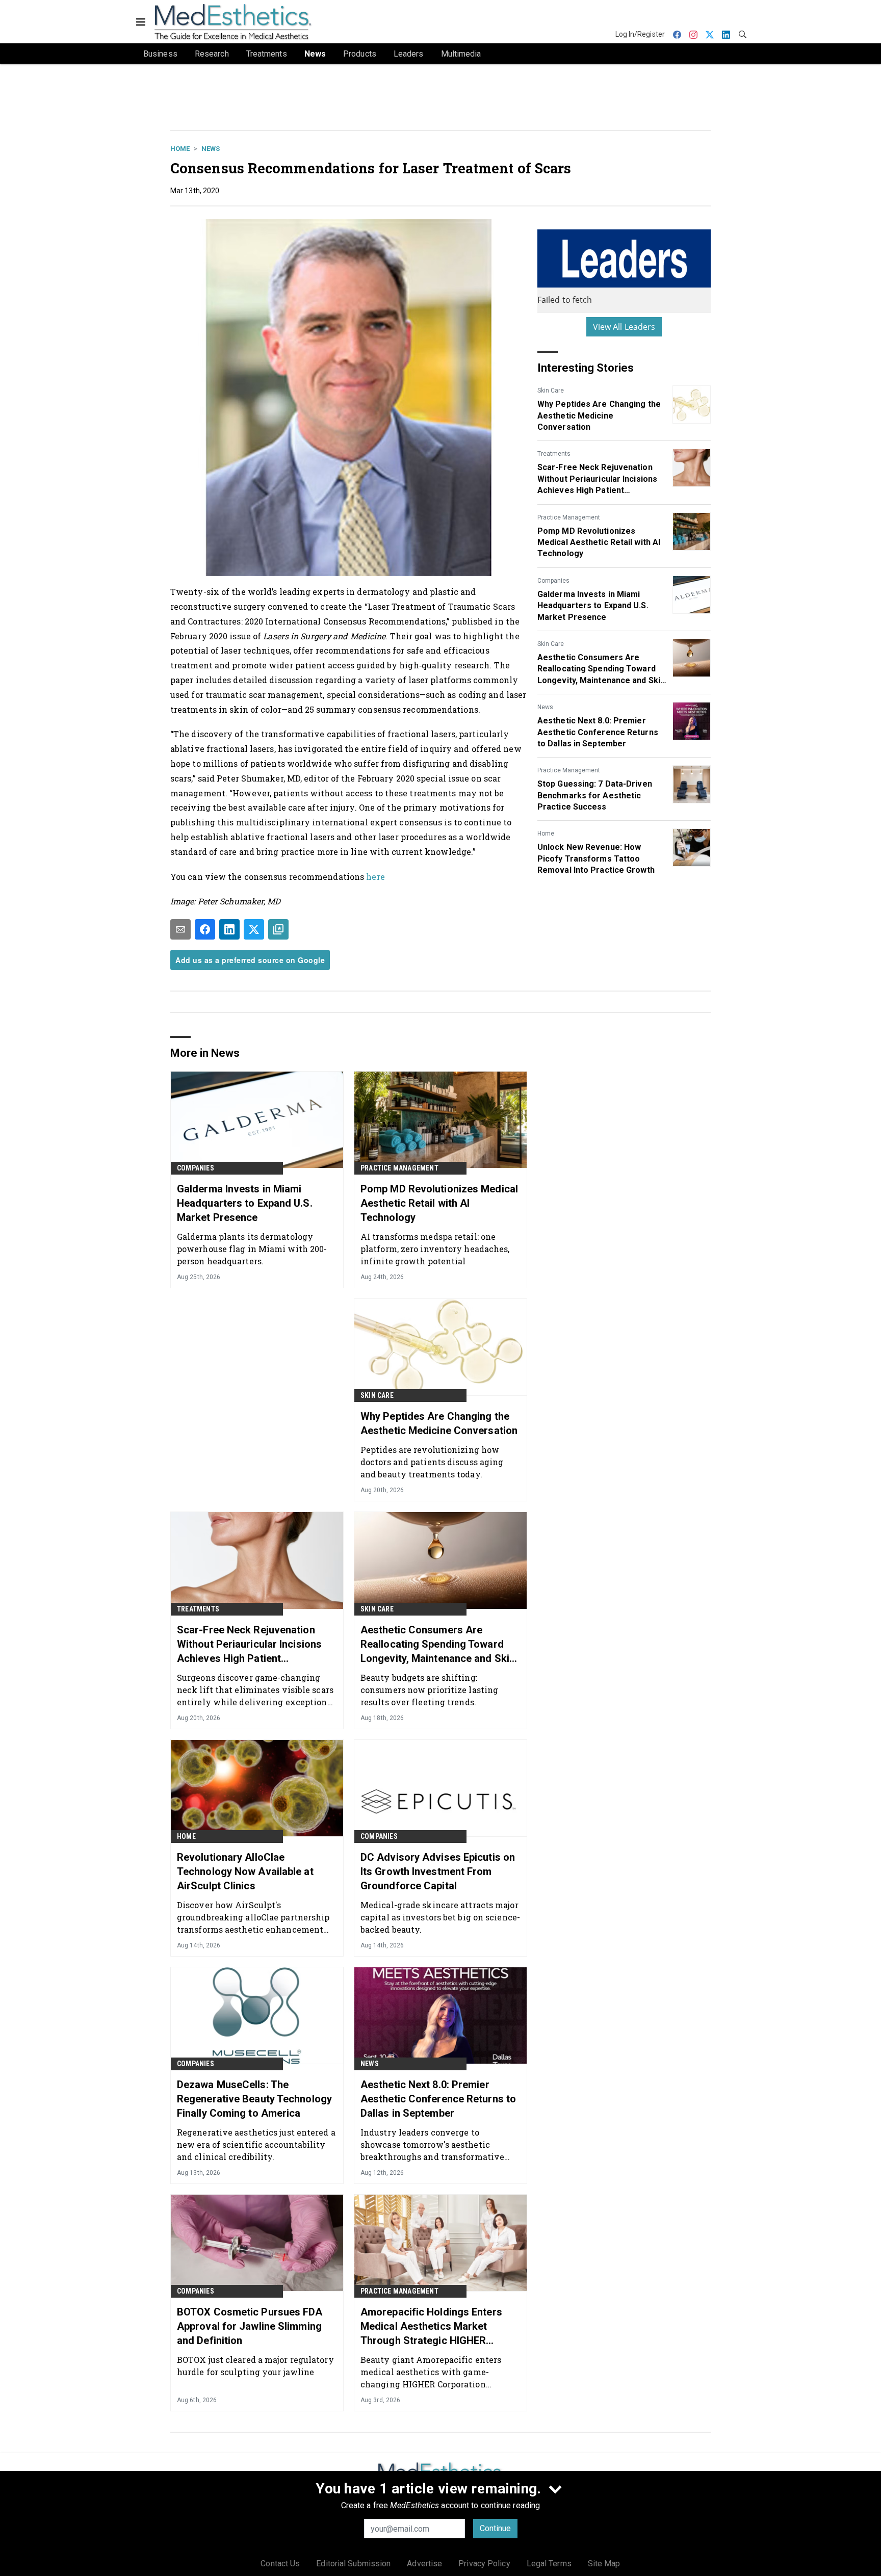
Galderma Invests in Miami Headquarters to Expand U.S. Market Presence (593, 606)
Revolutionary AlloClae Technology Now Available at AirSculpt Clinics (245, 1871)
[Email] (180, 929)
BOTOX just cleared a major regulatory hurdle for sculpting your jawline (255, 2366)
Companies (553, 581)
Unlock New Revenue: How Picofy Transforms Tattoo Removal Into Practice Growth (596, 858)
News (211, 149)
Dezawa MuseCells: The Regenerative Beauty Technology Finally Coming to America (254, 2099)
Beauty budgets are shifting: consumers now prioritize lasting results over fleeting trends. (429, 1690)
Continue (495, 2528)
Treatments (554, 454)
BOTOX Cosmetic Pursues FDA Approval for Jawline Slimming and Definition (250, 2326)
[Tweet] (254, 929)
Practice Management (569, 517)
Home (180, 149)
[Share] (205, 929)
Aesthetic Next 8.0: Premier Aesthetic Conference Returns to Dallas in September (598, 732)
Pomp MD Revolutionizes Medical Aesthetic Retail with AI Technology (599, 542)
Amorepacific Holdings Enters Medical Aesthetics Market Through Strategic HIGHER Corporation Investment (431, 2327)
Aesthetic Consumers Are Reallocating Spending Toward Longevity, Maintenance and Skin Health (601, 669)
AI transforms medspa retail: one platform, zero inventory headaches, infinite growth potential (435, 1249)
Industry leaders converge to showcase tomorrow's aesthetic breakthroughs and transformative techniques (432, 2144)
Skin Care (551, 391)
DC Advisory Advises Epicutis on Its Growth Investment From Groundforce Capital (438, 1871)
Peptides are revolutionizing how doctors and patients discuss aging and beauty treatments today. (432, 1462)
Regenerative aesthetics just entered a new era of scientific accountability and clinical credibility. (256, 2144)
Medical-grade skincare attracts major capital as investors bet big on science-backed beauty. (440, 1917)
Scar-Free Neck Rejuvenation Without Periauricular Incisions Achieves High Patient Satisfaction (597, 479)
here (375, 877)
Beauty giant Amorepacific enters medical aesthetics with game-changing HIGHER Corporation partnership (431, 2372)
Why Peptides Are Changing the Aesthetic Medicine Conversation (599, 415)
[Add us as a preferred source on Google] (278, 929)
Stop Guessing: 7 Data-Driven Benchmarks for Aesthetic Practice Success (595, 795)
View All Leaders (624, 327)
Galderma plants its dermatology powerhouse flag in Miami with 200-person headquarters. (252, 1249)
